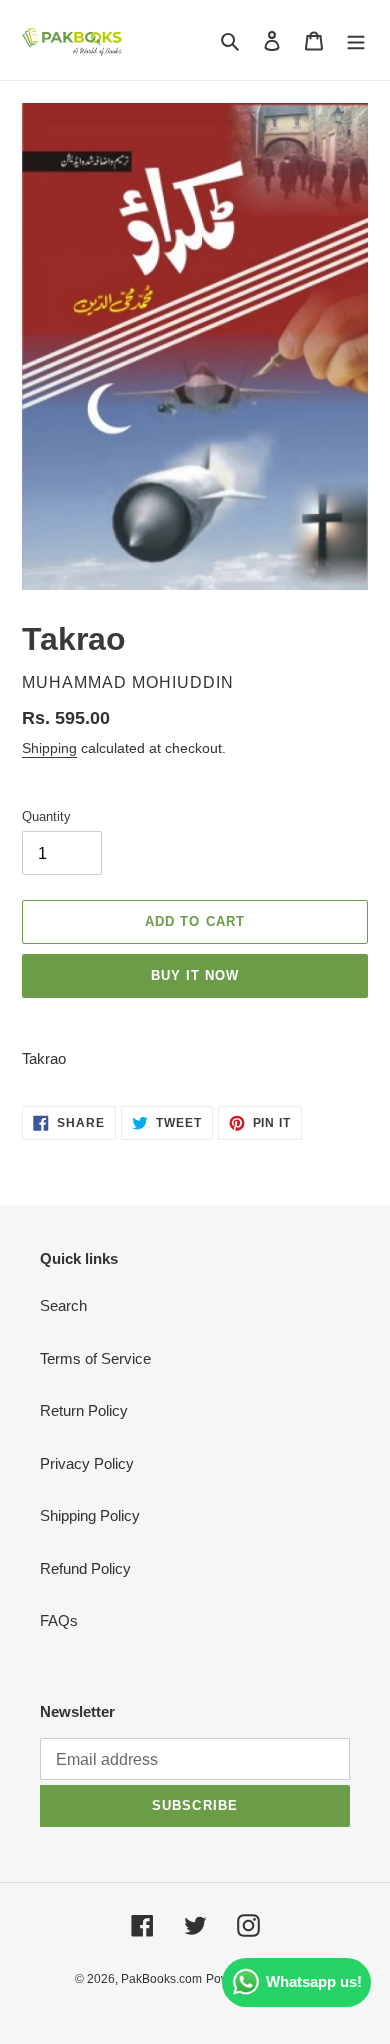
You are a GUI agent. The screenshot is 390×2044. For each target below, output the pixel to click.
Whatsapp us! (314, 1981)
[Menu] (356, 40)
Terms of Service (95, 1358)
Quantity (46, 816)
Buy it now (195, 975)
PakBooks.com (161, 1979)
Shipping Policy (90, 1515)
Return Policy (84, 1410)
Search (63, 1305)
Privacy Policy (87, 1463)
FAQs (59, 1620)
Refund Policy (85, 1568)
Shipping (49, 748)
